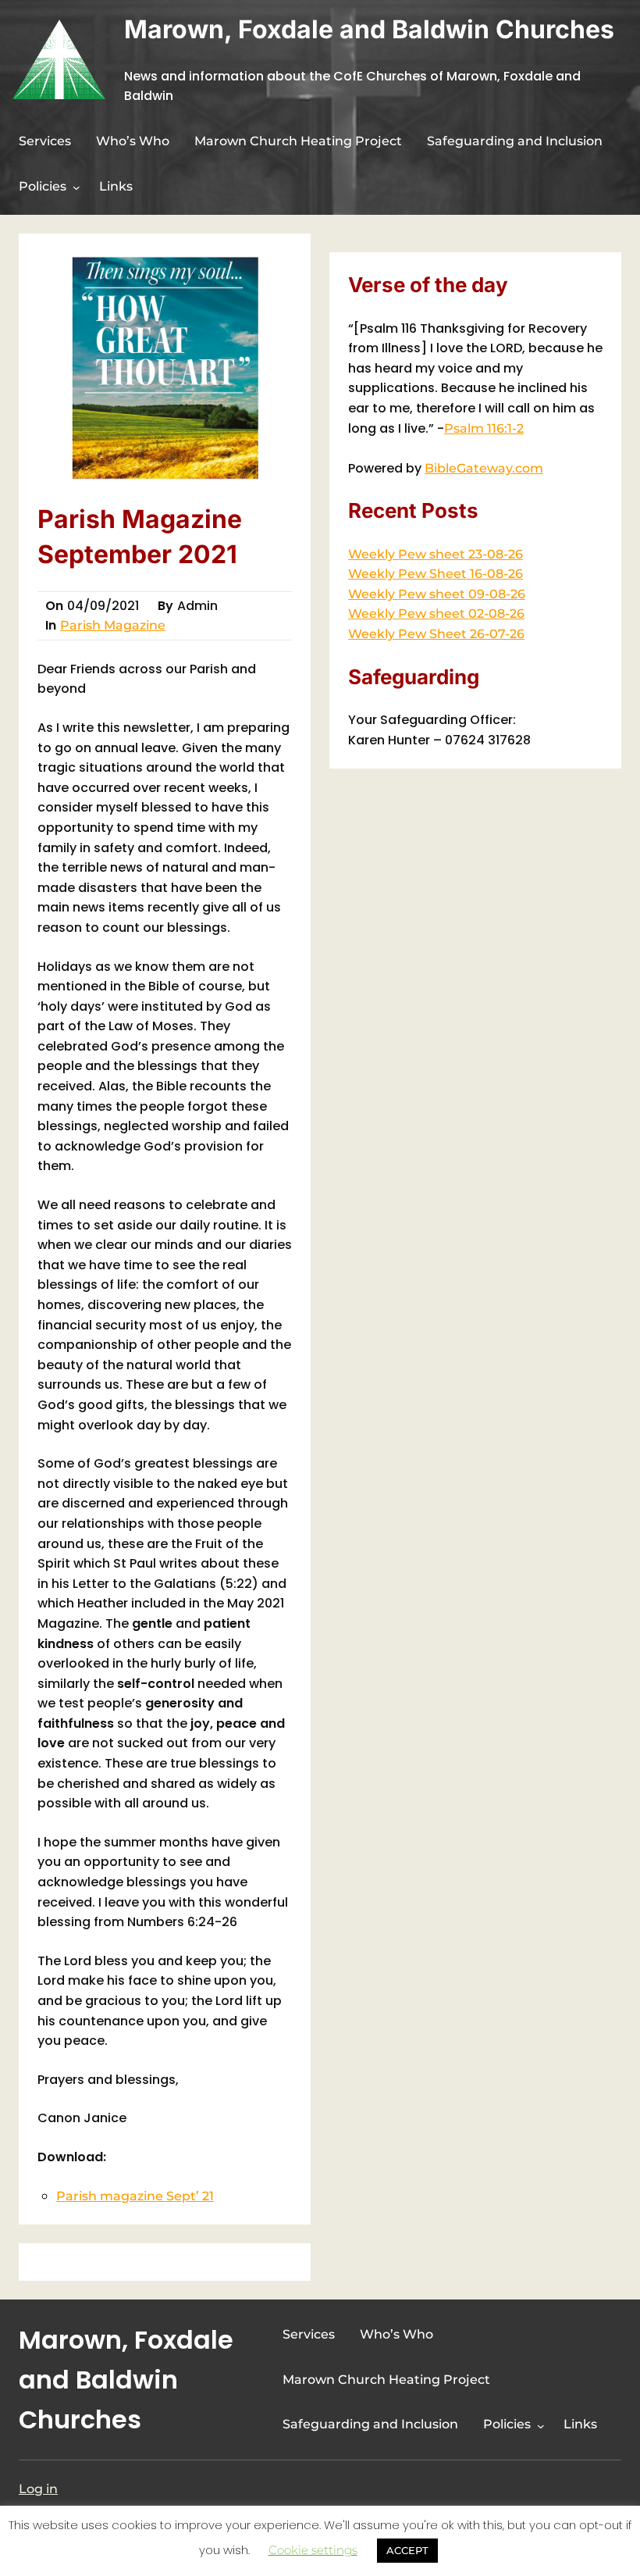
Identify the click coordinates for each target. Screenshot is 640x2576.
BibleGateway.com (484, 468)
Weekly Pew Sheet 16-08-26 (436, 574)
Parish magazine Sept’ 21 (135, 2196)
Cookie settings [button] (313, 2550)
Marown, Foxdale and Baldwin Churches (369, 29)
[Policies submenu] (76, 187)
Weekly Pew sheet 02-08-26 (436, 614)
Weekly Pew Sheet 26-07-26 (436, 634)
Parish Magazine (113, 625)
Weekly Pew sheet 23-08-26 (436, 554)
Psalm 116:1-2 (484, 428)
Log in (38, 2489)
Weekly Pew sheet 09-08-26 (437, 594)
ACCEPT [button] (407, 2550)
